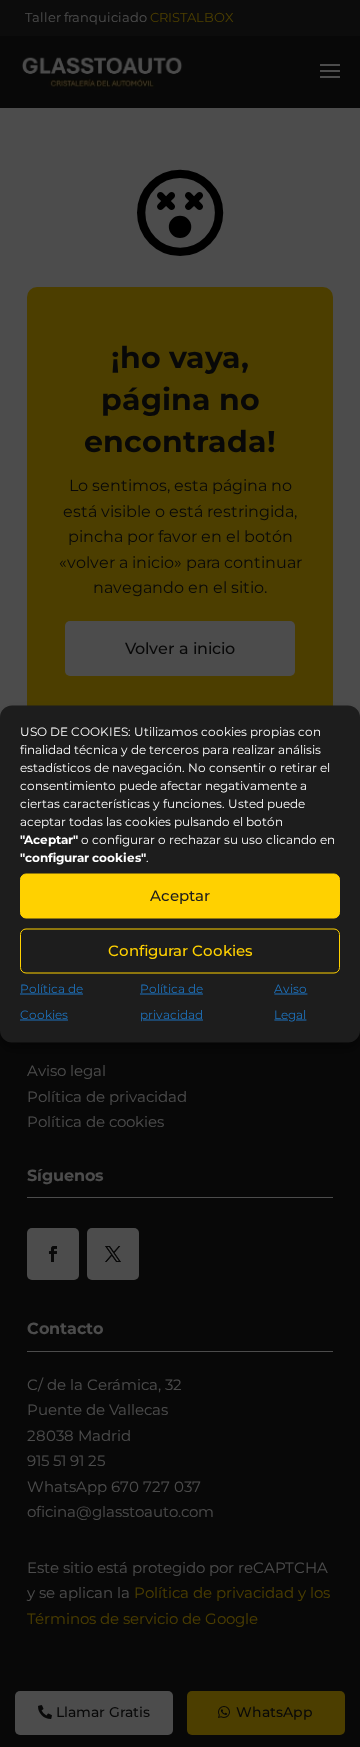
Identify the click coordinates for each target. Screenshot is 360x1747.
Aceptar (180, 895)
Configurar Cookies (180, 950)
